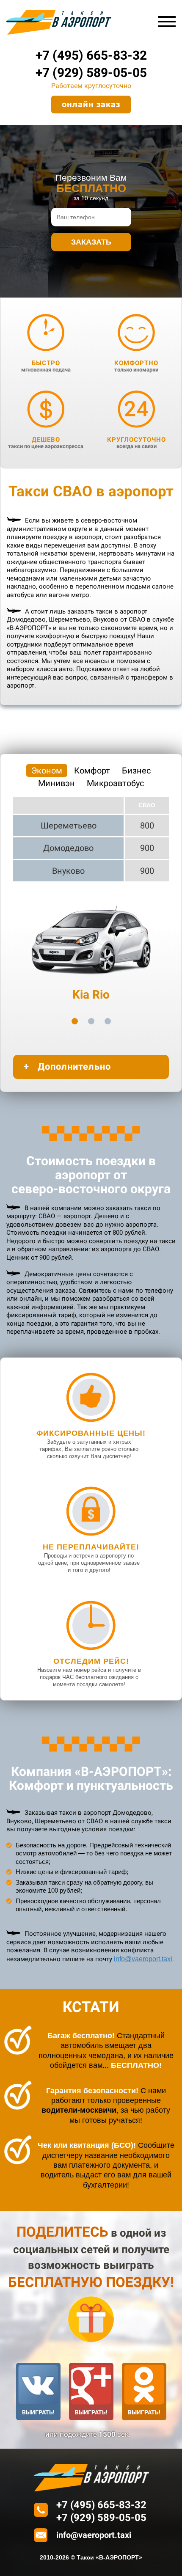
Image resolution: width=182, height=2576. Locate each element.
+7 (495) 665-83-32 (91, 55)
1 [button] (75, 1021)
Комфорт (92, 771)
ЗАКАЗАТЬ (91, 242)
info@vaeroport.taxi (143, 1959)
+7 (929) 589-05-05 (91, 73)
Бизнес (136, 771)
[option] (91, 948)
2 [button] (91, 1021)
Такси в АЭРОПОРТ (59, 22)
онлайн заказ (91, 104)
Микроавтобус (115, 783)
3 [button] (108, 1021)
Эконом (47, 771)
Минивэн (57, 783)
